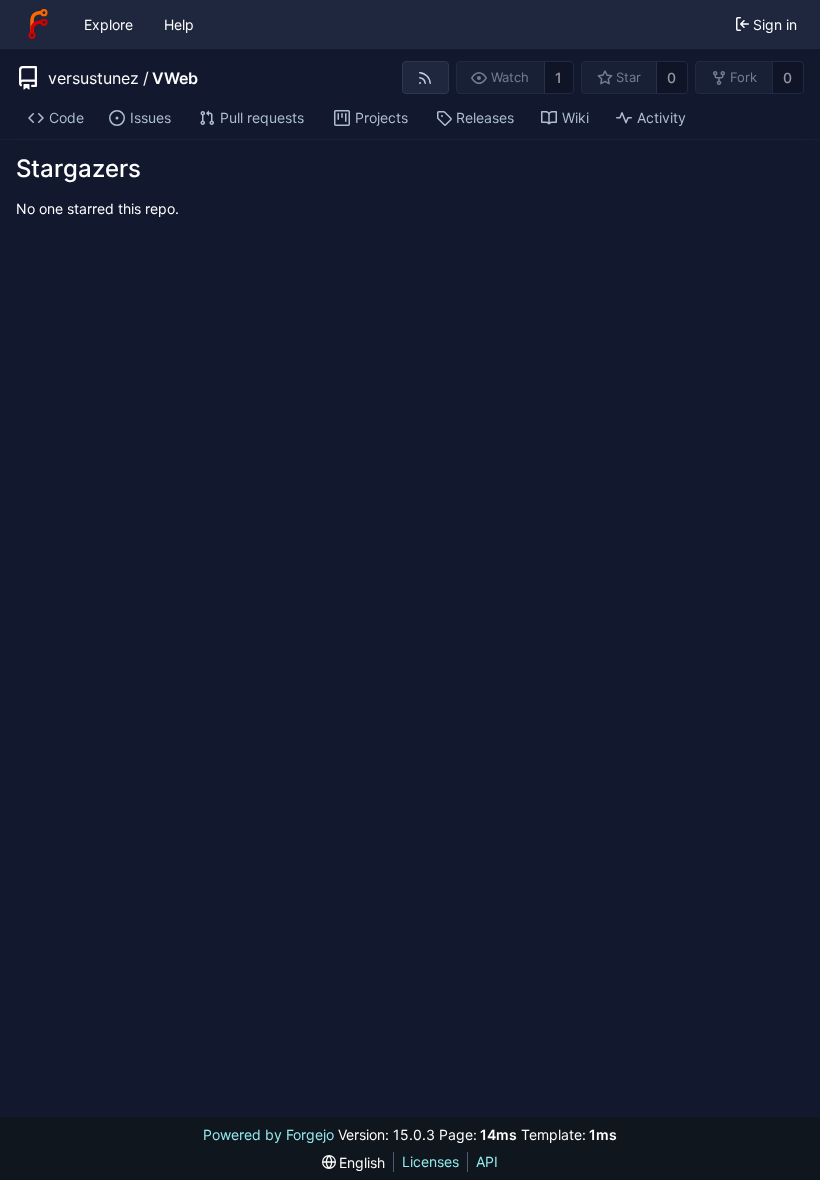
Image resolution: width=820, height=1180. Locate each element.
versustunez (93, 78)
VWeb (175, 78)
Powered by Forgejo (268, 1134)
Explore (108, 24)
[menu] (354, 1162)
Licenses (430, 1161)
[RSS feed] (425, 77)
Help (179, 24)
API (487, 1161)
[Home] (38, 24)
